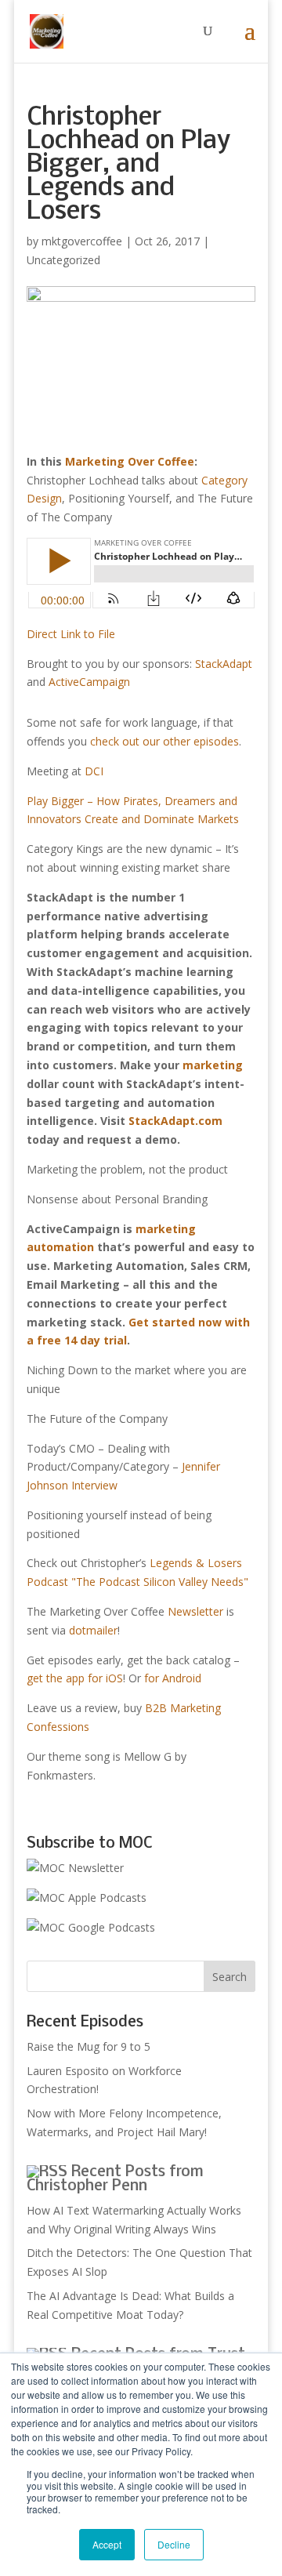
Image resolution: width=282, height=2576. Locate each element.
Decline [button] (174, 2544)
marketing (213, 1065)
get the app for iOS (75, 1678)
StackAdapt (224, 664)
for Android (173, 1678)
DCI (94, 771)
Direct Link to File (71, 634)
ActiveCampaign (89, 682)
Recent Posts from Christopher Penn (115, 2179)
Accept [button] (107, 2544)
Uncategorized (63, 260)
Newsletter (195, 1611)
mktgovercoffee (82, 241)
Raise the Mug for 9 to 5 (89, 2046)
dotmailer (93, 1630)
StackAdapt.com (175, 1121)
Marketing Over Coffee (130, 461)
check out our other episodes (164, 741)
